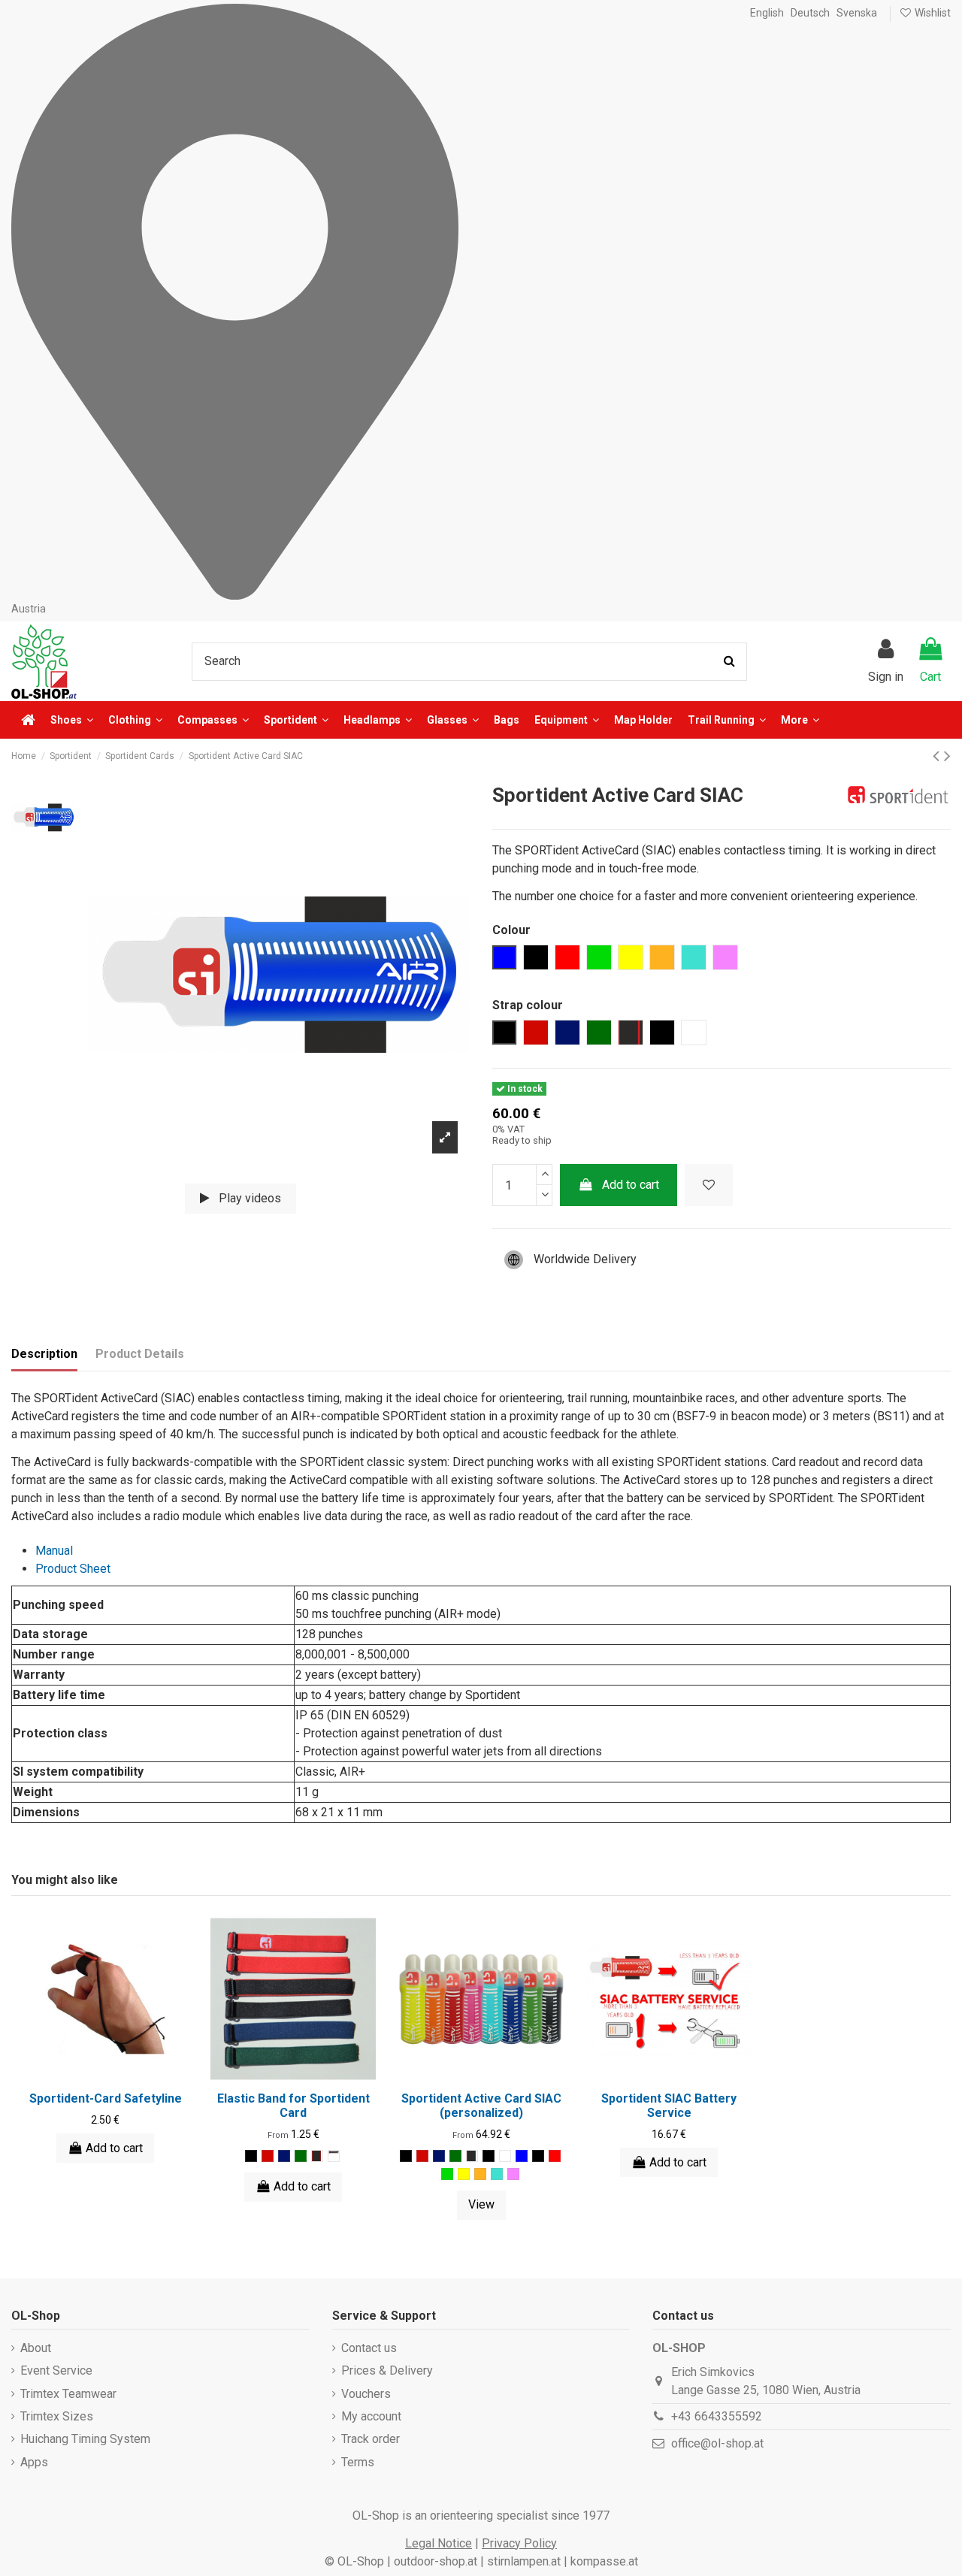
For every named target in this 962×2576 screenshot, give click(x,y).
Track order (371, 2439)
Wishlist (932, 13)
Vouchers (366, 2394)
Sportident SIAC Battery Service (669, 2106)
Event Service (56, 2370)
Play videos (248, 1198)
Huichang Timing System (85, 2439)
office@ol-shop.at (717, 2443)
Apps (34, 2462)
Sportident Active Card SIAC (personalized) (481, 2106)
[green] (447, 2174)
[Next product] (947, 756)
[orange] (480, 2174)
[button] (800, 720)
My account (371, 2416)
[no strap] (505, 2156)
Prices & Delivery (387, 2370)
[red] (268, 2156)
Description (44, 1354)
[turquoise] (497, 2174)
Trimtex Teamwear (68, 2394)
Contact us (369, 2348)
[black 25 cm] (489, 2156)
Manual (54, 1551)
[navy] (284, 2156)
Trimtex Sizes (57, 2416)
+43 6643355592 (717, 2416)
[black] (251, 2156)
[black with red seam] (317, 2156)
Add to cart (631, 1185)
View (481, 2204)
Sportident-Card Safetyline (106, 2098)
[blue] (522, 2156)
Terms (358, 2462)
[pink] (513, 2174)
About (36, 2348)
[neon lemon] (464, 2174)
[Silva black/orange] (334, 2156)
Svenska (857, 13)
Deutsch (810, 13)
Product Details (140, 1354)
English (767, 13)
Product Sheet (73, 1569)
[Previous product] (938, 756)
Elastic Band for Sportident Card (293, 2106)
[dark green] (301, 2156)
